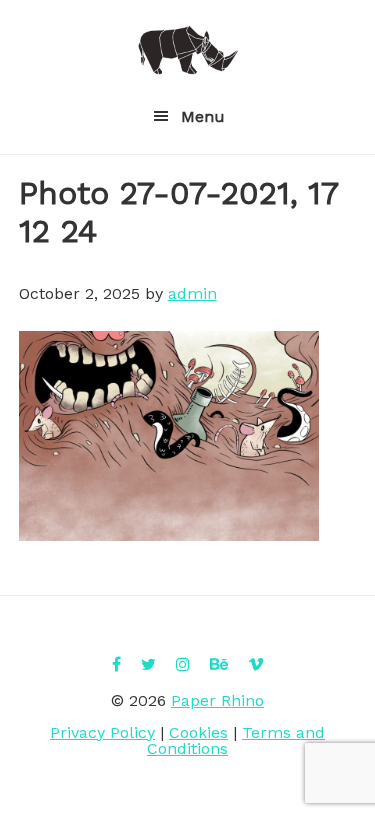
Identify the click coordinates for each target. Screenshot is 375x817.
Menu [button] (203, 116)
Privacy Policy (102, 732)
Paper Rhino (188, 50)
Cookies (198, 732)
